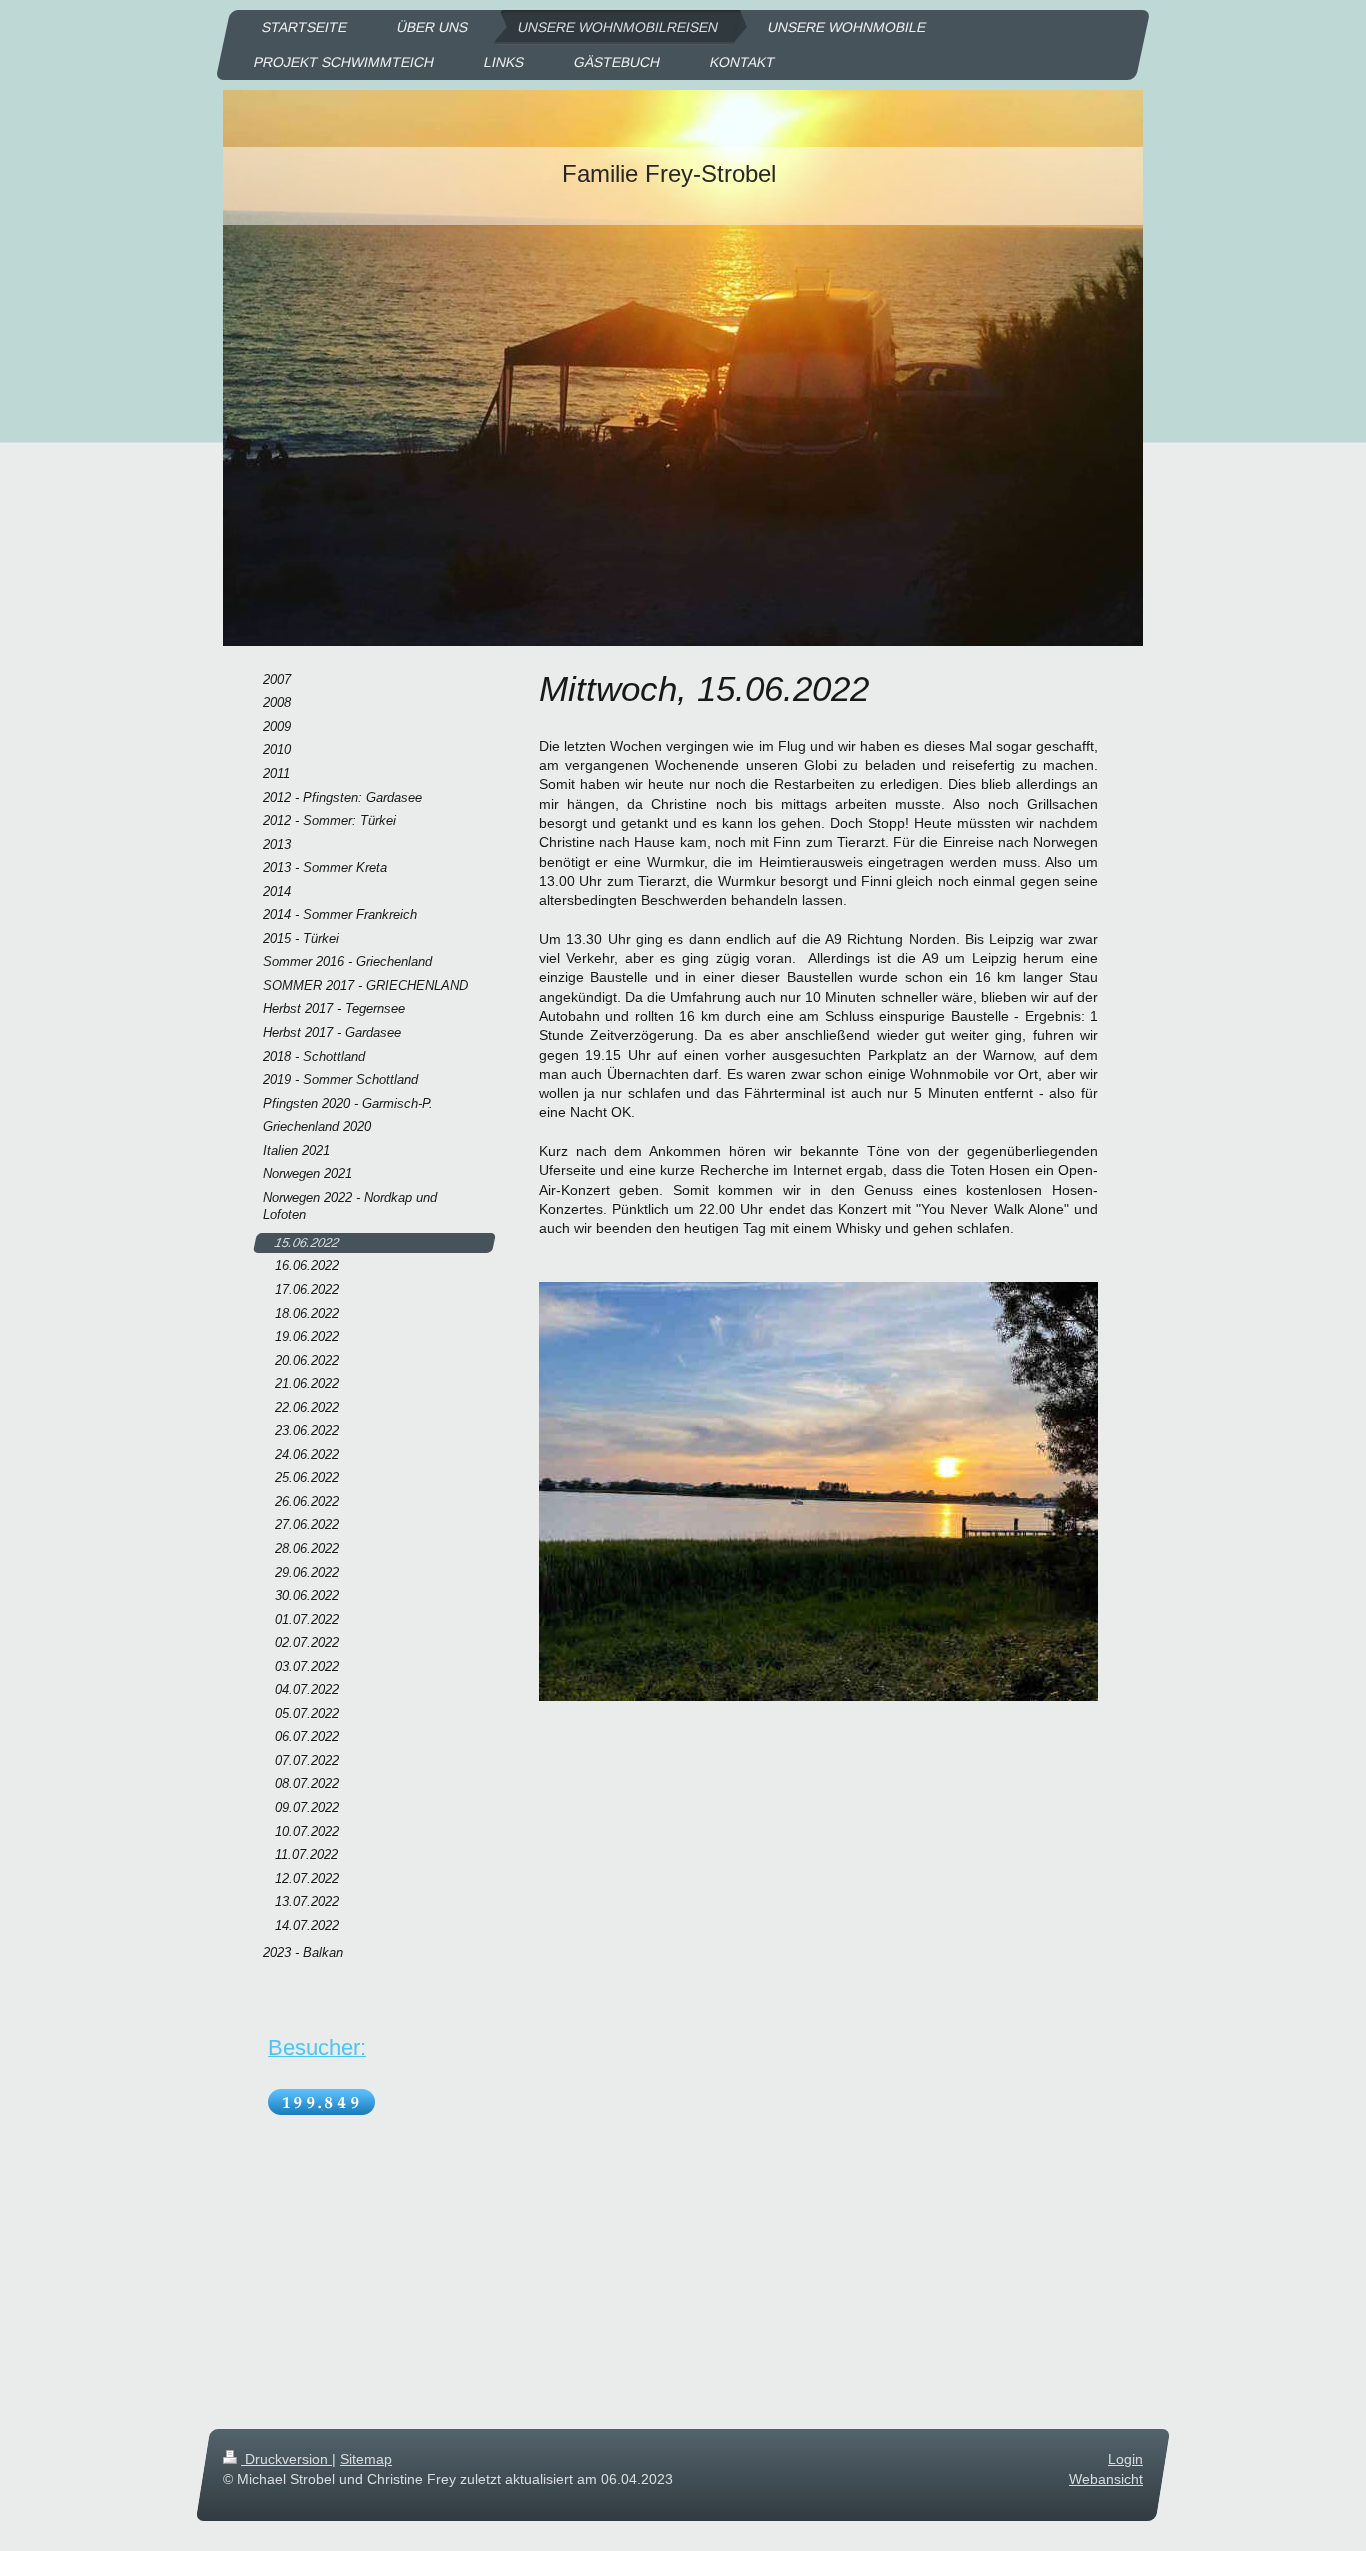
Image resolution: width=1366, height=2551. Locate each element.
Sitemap (366, 2459)
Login (1125, 2459)
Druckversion (286, 2459)
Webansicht (1106, 2479)
